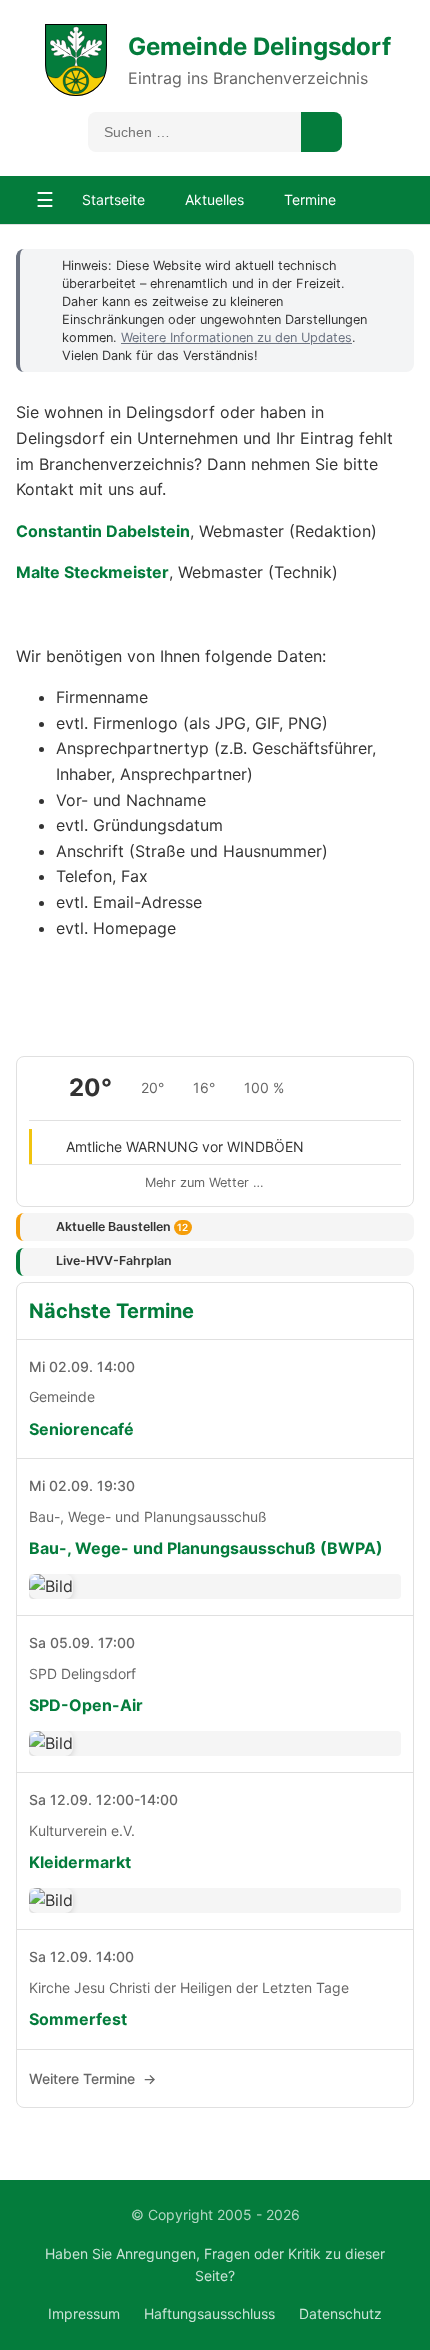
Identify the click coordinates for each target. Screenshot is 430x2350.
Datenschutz (340, 2313)
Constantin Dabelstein (103, 531)
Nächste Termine (111, 1311)
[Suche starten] (321, 132)
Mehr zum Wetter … (204, 1182)
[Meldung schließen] (389, 265)
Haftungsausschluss (209, 2313)
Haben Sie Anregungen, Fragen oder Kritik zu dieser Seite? (215, 2264)
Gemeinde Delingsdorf (259, 46)
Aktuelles (214, 199)
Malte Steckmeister (92, 572)
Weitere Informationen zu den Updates (236, 337)
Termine (310, 199)
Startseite (113, 199)
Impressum (84, 2313)
